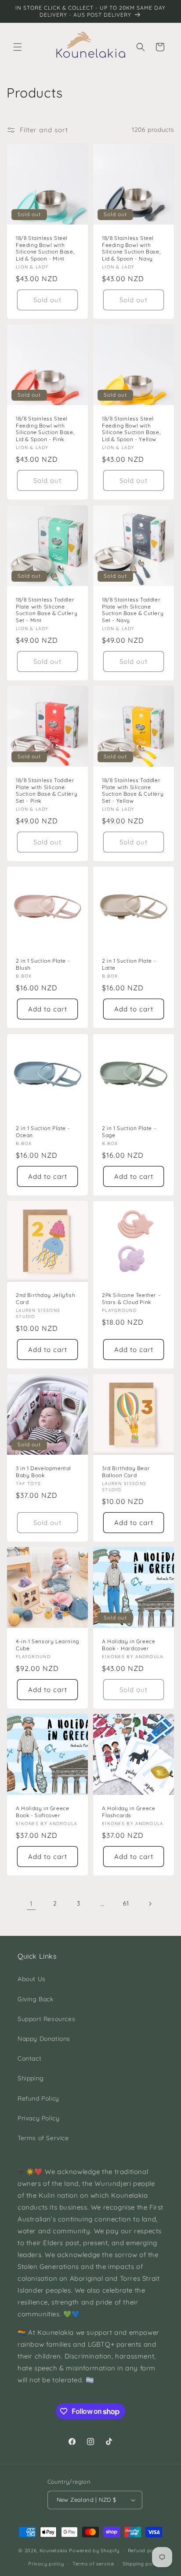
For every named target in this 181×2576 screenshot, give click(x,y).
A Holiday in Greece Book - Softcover (42, 1812)
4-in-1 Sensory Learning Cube (47, 1645)
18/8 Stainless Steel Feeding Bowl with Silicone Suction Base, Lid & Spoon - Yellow (131, 429)
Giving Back (36, 1999)
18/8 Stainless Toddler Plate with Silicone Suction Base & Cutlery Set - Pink (47, 790)
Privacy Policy (38, 2118)
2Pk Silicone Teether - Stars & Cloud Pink (131, 1299)
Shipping (31, 2078)
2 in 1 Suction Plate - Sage (129, 1132)
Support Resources (46, 2019)
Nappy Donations (44, 2039)
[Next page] (150, 1904)
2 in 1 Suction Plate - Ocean (43, 1132)
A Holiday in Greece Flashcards (129, 1812)
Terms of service (93, 2564)
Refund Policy (38, 2098)
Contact (29, 2058)
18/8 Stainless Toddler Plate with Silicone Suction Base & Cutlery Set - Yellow (133, 790)
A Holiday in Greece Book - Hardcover (129, 1645)
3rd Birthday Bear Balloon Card (126, 1472)
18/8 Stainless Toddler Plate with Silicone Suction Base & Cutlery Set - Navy (133, 610)
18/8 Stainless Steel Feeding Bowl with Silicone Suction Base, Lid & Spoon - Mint (45, 248)
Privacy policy (46, 2564)
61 (126, 1903)
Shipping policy (142, 2564)
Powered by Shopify (94, 2550)
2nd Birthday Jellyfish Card (45, 1299)
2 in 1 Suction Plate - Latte (129, 964)
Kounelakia (54, 2550)
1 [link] (31, 1904)
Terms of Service (43, 2138)
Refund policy (145, 2551)
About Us (32, 1979)
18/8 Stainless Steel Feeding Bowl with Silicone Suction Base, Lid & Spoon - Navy (131, 248)
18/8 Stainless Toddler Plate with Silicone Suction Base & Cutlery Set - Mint (47, 610)
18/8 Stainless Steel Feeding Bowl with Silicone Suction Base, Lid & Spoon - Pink (45, 429)
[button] (18, 47)
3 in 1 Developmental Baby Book (43, 1472)
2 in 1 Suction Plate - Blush (43, 964)
